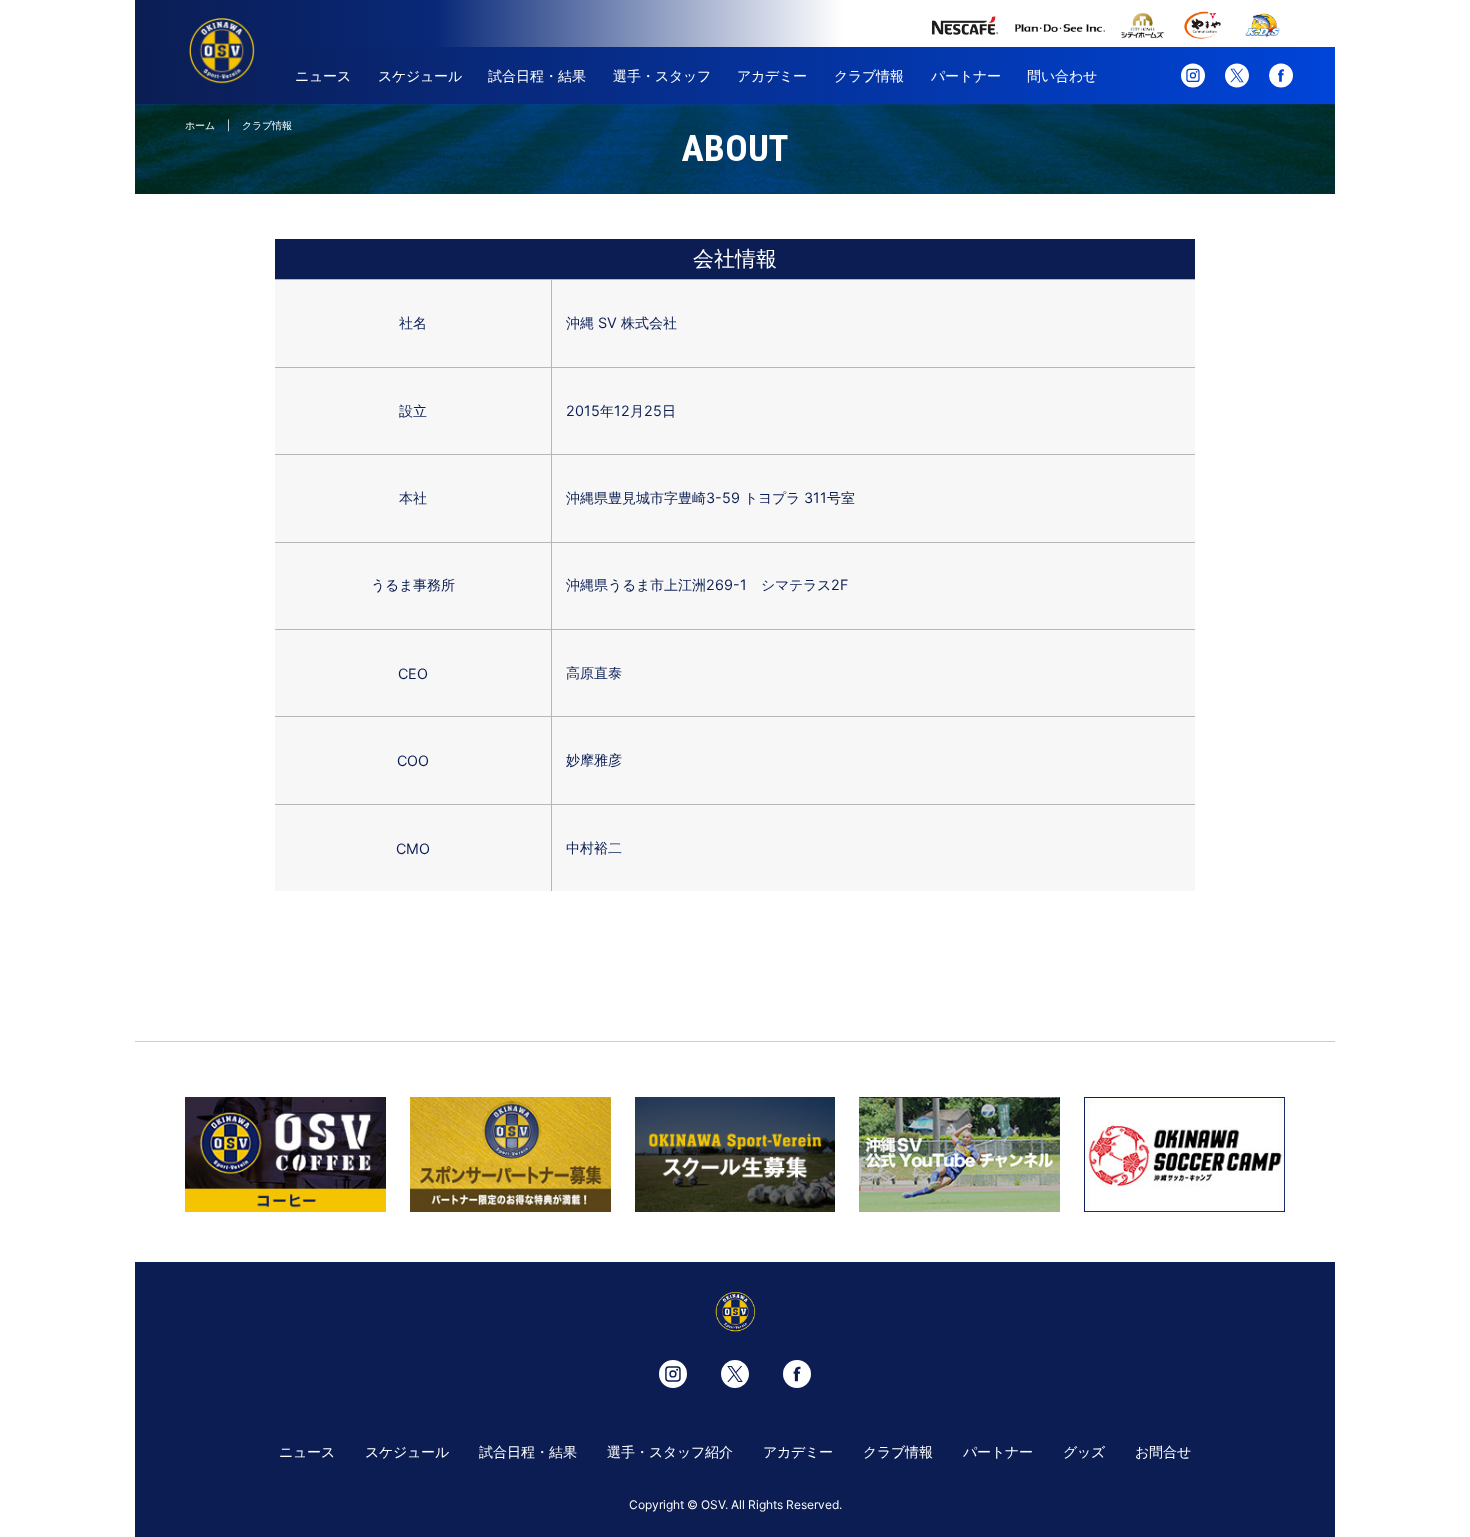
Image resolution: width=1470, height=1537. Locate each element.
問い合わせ (1062, 75)
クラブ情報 (869, 75)
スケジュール (420, 75)
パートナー (966, 75)
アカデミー (772, 75)
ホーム (200, 125)
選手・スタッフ (662, 75)
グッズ (1084, 1451)
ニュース (323, 75)
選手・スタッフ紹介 (670, 1451)
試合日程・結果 (537, 75)
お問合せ (1163, 1451)
